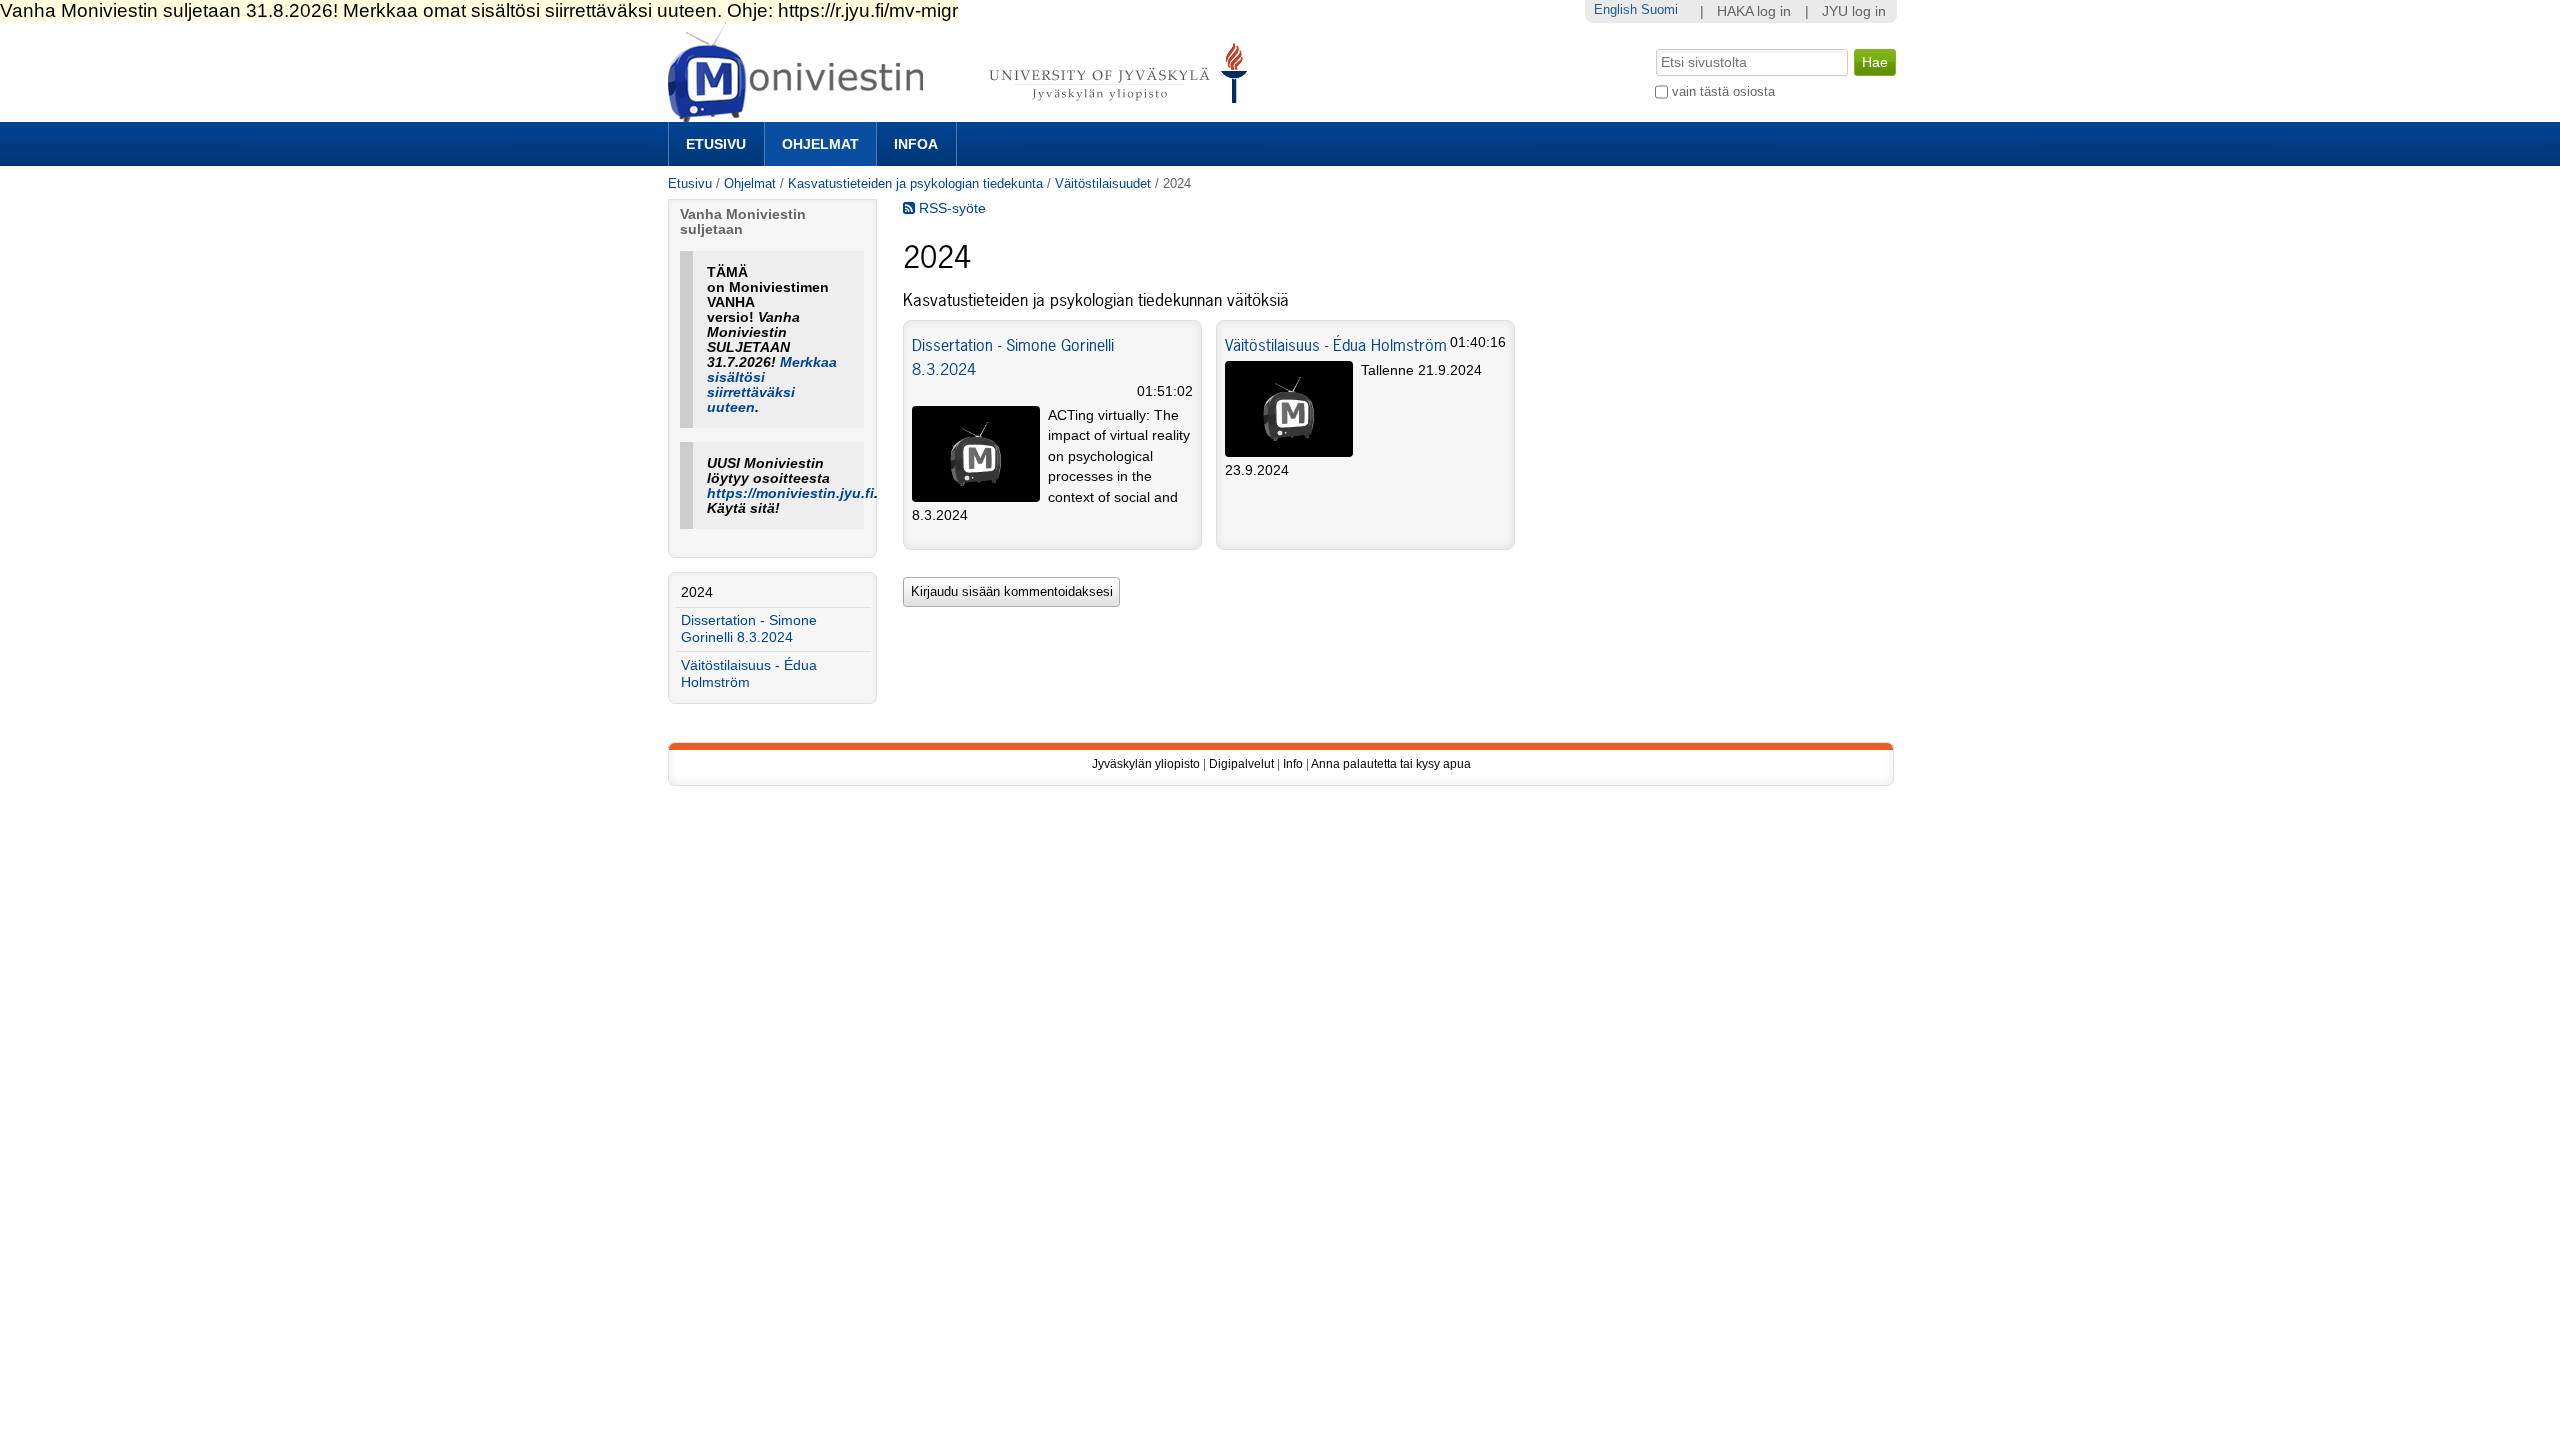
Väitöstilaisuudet (1103, 183)
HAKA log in (1754, 11)
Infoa (916, 144)
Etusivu (716, 144)
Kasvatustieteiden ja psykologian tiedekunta (915, 183)
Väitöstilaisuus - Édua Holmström (1336, 345)
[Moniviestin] (963, 113)
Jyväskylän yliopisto (1146, 764)
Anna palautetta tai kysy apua (1391, 764)
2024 (697, 592)
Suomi (1659, 9)
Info (1293, 764)
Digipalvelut (1241, 764)
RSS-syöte (950, 208)
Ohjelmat (820, 144)
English (1615, 9)
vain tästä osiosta (1723, 91)
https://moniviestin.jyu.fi (790, 493)
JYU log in (1854, 11)
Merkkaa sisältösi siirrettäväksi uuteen (772, 385)
